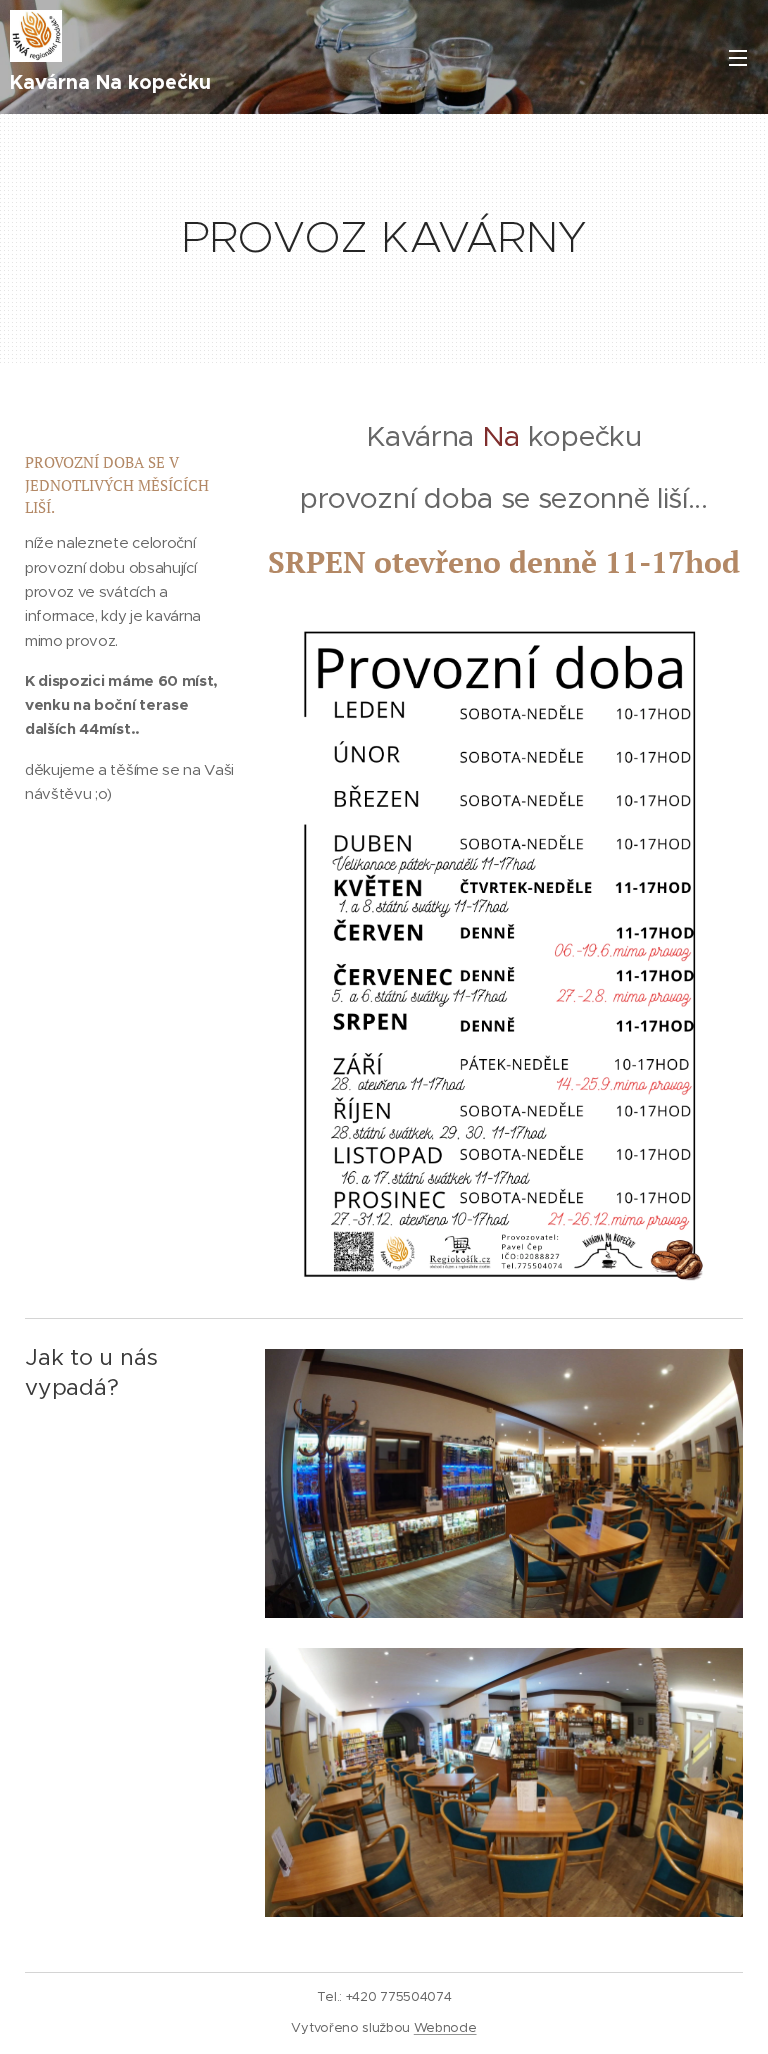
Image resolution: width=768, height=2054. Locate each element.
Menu (738, 57)
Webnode (445, 2027)
